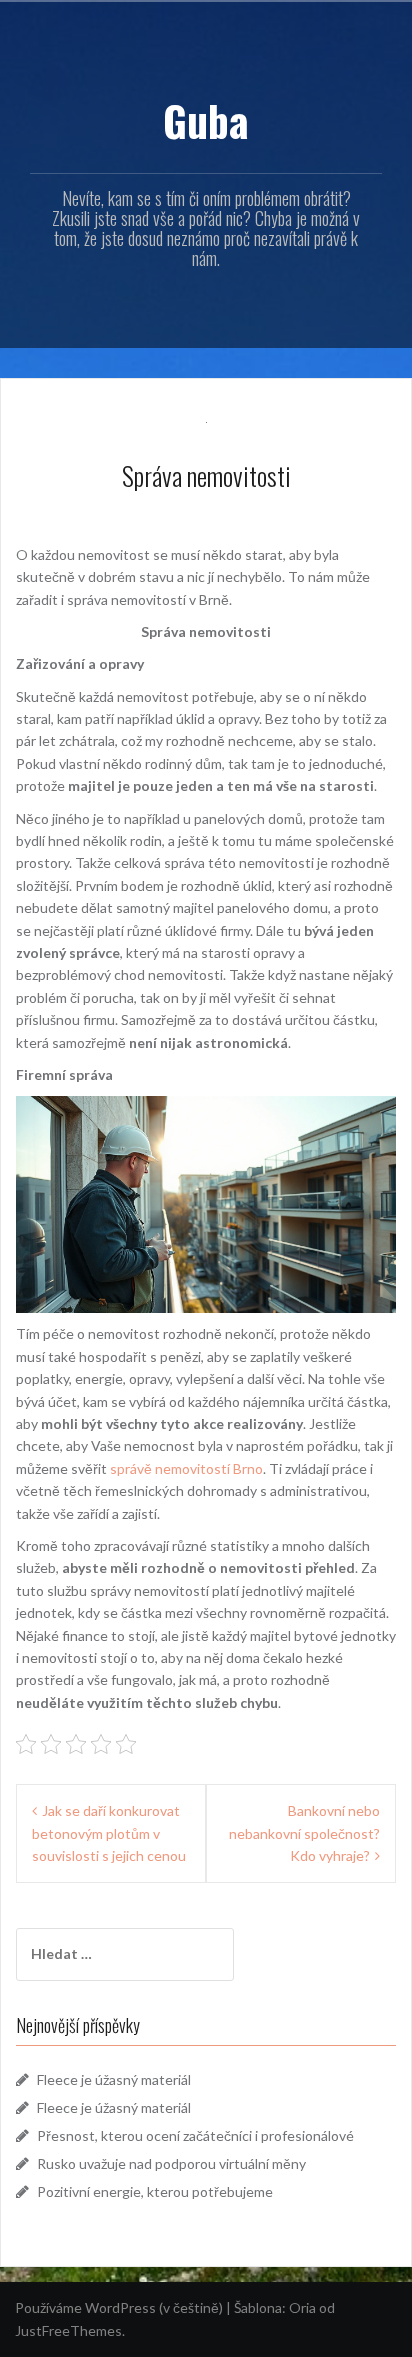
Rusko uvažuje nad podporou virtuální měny (171, 2163)
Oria (302, 2307)
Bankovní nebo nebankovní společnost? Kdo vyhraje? (304, 1833)
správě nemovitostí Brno (186, 1468)
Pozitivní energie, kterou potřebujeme (155, 2191)
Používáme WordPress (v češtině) (119, 2307)
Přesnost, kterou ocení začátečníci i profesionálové (195, 2135)
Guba (206, 120)
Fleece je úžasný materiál (114, 2079)
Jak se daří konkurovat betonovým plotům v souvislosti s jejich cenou (109, 1833)
